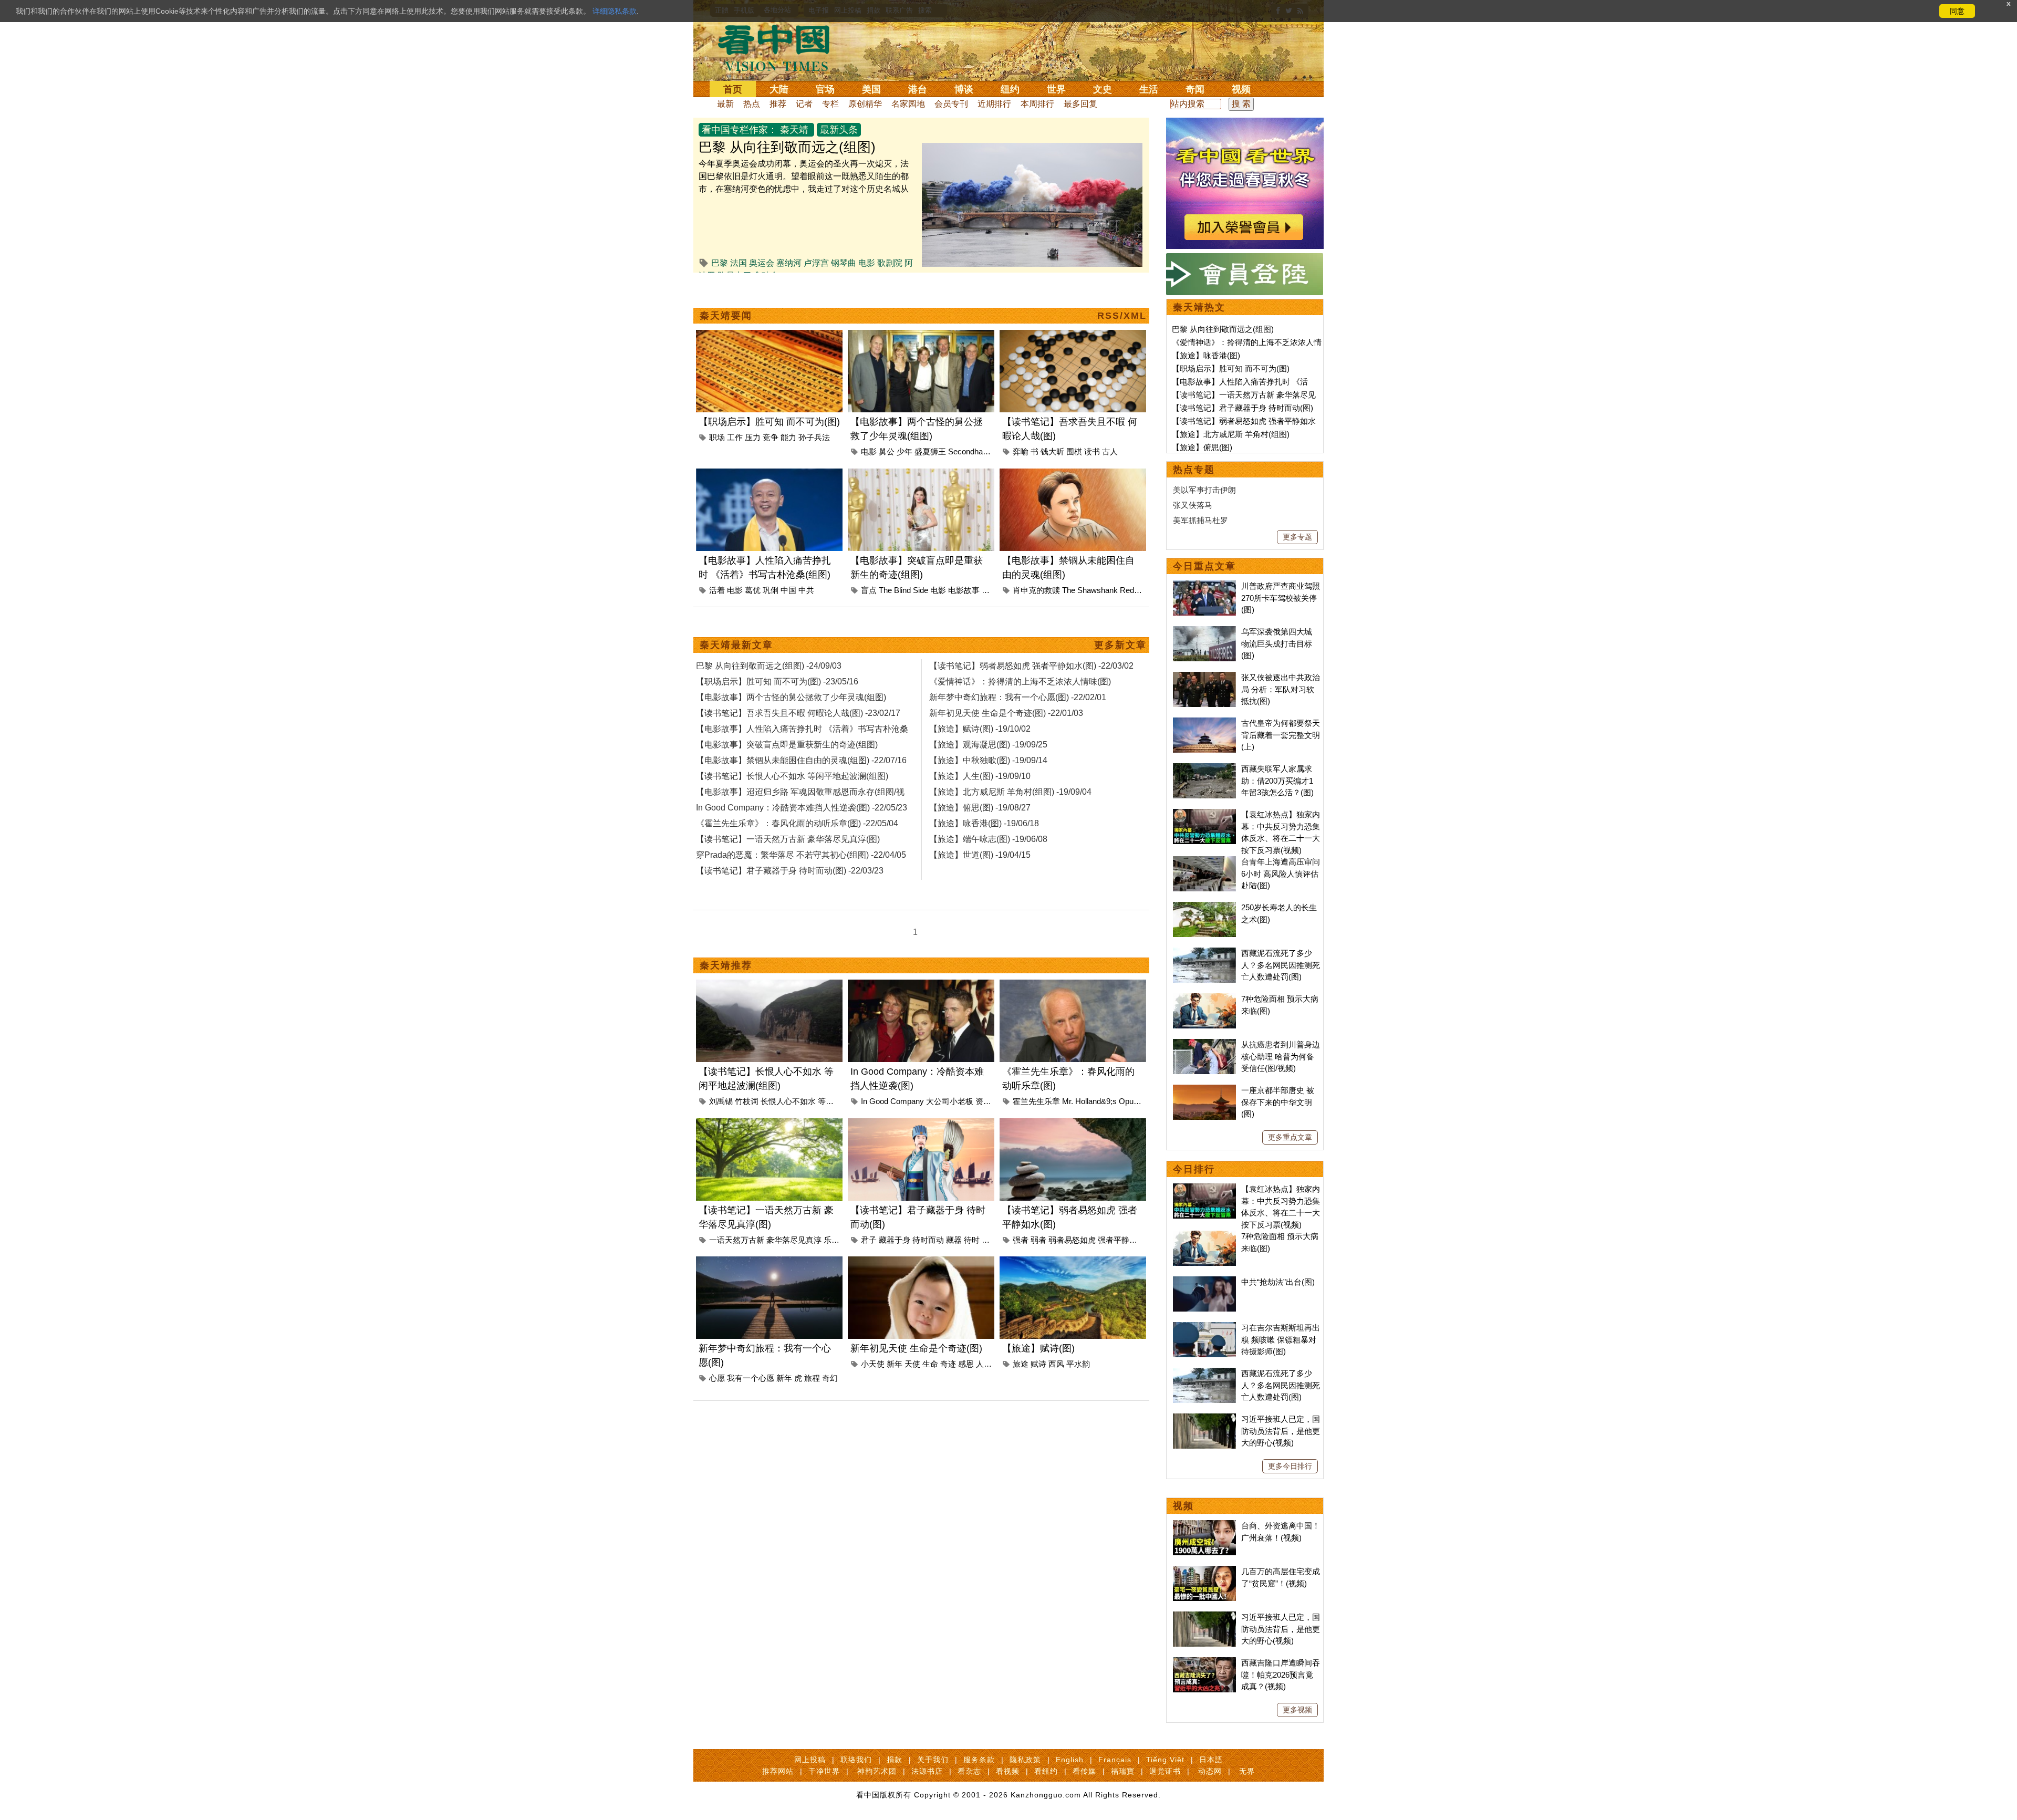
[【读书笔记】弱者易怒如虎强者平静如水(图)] (1073, 1124)
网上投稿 (810, 1760)
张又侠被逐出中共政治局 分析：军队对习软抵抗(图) (1281, 689)
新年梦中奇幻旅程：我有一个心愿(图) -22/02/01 (1018, 697)
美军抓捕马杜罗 (1200, 520)
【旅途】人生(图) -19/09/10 (980, 776)
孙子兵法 (814, 437)
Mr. (1068, 1101)
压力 (753, 437)
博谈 (964, 89)
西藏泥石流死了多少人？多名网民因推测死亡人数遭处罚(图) (1281, 965)
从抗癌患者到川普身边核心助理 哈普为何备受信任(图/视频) (1281, 1056)
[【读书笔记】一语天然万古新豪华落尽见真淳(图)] (769, 1124)
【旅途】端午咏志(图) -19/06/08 (988, 839)
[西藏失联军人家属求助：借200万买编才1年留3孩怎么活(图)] (1204, 769)
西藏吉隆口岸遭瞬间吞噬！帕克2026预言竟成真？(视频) (1281, 1675)
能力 (788, 437)
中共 (806, 590)
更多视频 (1297, 1710)
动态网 (1210, 1771)
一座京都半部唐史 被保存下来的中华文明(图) (1278, 1102)
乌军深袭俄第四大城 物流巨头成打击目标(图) (1277, 643)
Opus (1128, 1101)
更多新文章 (1120, 645)
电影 (867, 263)
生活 (1149, 89)
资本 (983, 1101)
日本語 (1211, 1760)
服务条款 (979, 1760)
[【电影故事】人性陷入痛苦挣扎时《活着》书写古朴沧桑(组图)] (769, 475)
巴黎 (720, 263)
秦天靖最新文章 (736, 645)
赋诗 (1038, 1364)
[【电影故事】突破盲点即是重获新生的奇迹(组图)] (921, 475)
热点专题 (1194, 470)
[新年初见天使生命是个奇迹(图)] (921, 1262)
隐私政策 (1025, 1760)
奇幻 (830, 1378)
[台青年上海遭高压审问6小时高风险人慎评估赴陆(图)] (1204, 862)
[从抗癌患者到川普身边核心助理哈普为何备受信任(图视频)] (1204, 1044)
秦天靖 (794, 130)
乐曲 (831, 1240)
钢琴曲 (844, 263)
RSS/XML (1122, 316)
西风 (1056, 1364)
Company (907, 1101)
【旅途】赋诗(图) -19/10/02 (980, 729)
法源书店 (927, 1771)
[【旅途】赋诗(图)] (1073, 1262)
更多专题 (1297, 537)
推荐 (778, 104)
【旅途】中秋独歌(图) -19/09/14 (988, 760)
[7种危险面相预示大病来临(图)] (1204, 999)
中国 (788, 590)
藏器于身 (895, 1240)
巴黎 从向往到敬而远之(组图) (787, 147)
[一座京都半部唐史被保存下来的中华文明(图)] (1204, 1090)
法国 (739, 263)
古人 (1110, 451)
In (864, 1101)
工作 (735, 437)
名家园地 (908, 104)
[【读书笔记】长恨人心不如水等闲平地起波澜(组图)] (769, 986)
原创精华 (865, 104)
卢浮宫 (816, 263)
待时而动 (928, 1240)
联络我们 (856, 1760)
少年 (904, 451)
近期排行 (994, 104)
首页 (733, 89)
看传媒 (1084, 1771)
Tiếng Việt (1165, 1760)
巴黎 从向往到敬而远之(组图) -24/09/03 (769, 666)
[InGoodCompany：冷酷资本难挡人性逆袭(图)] (921, 986)
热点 (752, 104)
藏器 (954, 1240)
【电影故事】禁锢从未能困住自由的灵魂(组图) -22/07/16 (801, 760)
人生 (984, 1364)
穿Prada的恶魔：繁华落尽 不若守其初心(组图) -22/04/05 (801, 855)
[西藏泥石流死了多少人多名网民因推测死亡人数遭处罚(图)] (1204, 953)
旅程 (812, 1378)
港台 (918, 89)
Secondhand (970, 451)
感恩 (966, 1364)
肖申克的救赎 (1036, 590)
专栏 (830, 104)
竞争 (771, 437)
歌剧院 (890, 263)
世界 (1056, 89)
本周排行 (1037, 104)
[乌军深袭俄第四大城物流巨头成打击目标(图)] (1204, 632)
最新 (725, 104)
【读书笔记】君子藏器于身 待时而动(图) (1243, 408)
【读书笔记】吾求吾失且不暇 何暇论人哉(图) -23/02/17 (798, 713)
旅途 (1021, 1364)
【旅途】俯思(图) (1202, 447)
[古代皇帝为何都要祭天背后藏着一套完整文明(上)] (1204, 723)
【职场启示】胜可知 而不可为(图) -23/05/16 (777, 682)
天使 (912, 1364)
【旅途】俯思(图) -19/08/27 (980, 808)
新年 (784, 1378)
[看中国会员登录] (1245, 274)
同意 (1957, 11)
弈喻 (1021, 451)
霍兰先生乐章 (1036, 1101)
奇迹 (948, 1364)
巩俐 (771, 590)
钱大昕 (1052, 451)
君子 (869, 1240)
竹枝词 (747, 1101)
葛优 (753, 590)
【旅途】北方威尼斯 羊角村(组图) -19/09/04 (1010, 792)
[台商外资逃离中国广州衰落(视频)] (1204, 1526)
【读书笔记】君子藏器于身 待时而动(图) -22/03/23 (790, 871)
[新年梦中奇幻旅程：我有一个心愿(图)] (769, 1262)
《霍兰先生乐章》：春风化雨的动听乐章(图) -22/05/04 (797, 823)
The (885, 590)
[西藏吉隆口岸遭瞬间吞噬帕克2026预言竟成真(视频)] (1204, 1663)
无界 (1247, 1771)
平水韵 (1078, 1364)
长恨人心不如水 (788, 1101)
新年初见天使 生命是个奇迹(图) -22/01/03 (1006, 713)
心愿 (717, 1378)
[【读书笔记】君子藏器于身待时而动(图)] (921, 1124)
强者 (1021, 1240)
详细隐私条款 (615, 11)
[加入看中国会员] (1245, 124)
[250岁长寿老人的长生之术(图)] (1204, 907)
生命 (930, 1364)
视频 (1241, 89)
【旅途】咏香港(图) (1206, 355)
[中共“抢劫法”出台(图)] (1204, 1282)
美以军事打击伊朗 (1204, 490)
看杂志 (969, 1771)
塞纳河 (789, 263)
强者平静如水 (1121, 1240)
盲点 (869, 590)
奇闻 (1195, 89)
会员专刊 (951, 104)
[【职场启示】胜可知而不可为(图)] (769, 336)
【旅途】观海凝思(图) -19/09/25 (988, 745)
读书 (1092, 451)
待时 (972, 1240)
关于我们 (933, 1760)
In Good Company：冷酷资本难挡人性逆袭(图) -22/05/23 (802, 808)
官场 (825, 89)
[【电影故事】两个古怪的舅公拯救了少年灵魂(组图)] (921, 336)
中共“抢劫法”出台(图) (1278, 1282)
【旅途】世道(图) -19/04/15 (980, 855)
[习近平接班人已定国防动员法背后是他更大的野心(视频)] (1204, 1419)
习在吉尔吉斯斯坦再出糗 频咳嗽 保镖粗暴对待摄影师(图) (1281, 1339)
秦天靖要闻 (726, 316)
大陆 (779, 89)
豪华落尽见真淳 (794, 1240)
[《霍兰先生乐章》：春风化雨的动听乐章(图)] (1073, 986)
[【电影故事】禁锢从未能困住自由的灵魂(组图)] (1073, 475)
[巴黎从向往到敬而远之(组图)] (1032, 149)
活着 (717, 590)
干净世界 (824, 1771)
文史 (1103, 89)
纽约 (1010, 89)
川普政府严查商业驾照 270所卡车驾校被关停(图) (1281, 598)
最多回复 (1080, 104)
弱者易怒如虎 (1072, 1240)
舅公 (887, 451)
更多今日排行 (1290, 1466)
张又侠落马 (1193, 505)
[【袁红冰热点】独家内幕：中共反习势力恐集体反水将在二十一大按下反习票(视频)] (1204, 814)
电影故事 (964, 590)
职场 (717, 437)
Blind (902, 590)
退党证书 (1165, 1771)
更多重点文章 (1290, 1137)
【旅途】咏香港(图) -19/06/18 (984, 823)
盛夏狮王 (930, 451)
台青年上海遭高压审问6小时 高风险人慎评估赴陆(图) (1281, 873)
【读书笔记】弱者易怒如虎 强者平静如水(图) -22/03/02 (1031, 666)
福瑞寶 (1123, 1771)
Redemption (1141, 590)
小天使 (873, 1364)
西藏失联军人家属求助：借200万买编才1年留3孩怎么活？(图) (1277, 781)
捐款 (895, 1760)
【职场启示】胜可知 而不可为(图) (769, 422)
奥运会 (762, 263)
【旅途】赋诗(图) (1038, 1348)
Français (1115, 1760)
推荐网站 (778, 1771)
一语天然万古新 (737, 1240)
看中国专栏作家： (740, 130)
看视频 (1008, 1771)
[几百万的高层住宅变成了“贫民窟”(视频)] (1204, 1571)
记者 (804, 104)
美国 (871, 89)
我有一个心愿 (751, 1378)
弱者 (1038, 1240)
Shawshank (1098, 590)
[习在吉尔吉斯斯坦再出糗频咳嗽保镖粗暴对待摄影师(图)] (1204, 1328)
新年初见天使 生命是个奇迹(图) (916, 1348)
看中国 (780, 47)
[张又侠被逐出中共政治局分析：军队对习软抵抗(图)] (1204, 677)
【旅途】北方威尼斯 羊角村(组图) (1231, 434)
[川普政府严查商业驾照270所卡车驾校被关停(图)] (1204, 586)
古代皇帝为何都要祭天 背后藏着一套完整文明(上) (1281, 735)
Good (879, 1101)
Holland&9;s (1096, 1101)
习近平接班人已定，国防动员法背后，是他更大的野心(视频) (1281, 1431)
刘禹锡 (721, 1101)
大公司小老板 (950, 1101)
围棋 (1074, 451)
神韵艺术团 (877, 1771)
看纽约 (1046, 1771)
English (1070, 1760)
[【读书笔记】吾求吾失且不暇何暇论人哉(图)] (1073, 336)
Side (921, 590)
